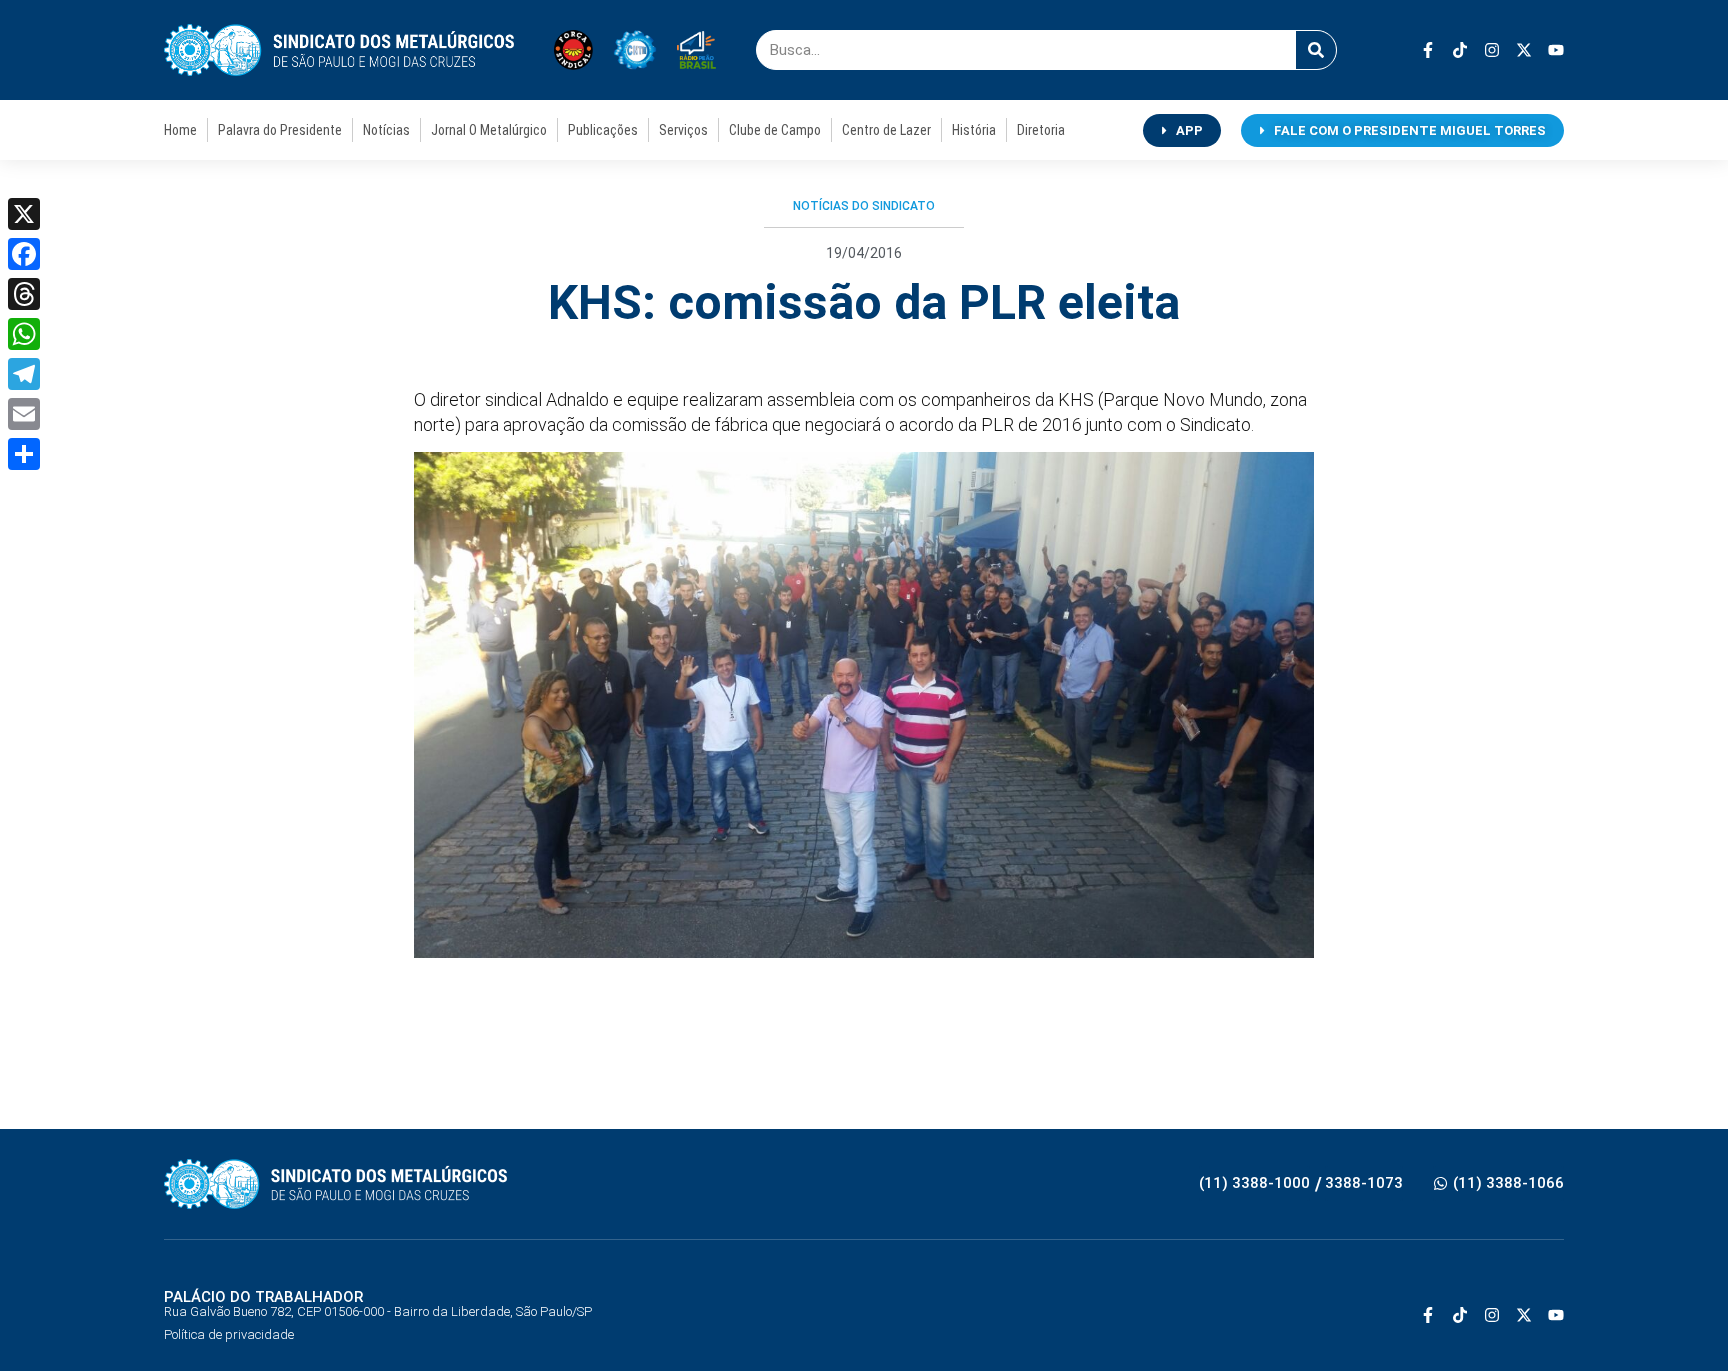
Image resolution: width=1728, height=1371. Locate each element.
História (974, 130)
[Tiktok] (1460, 50)
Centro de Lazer (886, 130)
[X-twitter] (1524, 50)
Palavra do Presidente (280, 130)
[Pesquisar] (1316, 50)
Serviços (683, 130)
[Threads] (24, 294)
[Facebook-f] (1428, 50)
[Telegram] (24, 374)
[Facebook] (24, 254)
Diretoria (1041, 130)
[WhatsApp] (24, 334)
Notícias (386, 130)
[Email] (24, 414)
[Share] (24, 454)
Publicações (603, 130)
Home (180, 130)
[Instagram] (1492, 50)
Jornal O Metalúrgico (489, 130)
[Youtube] (1556, 50)
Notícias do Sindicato (864, 206)
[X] (24, 214)
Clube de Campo (775, 130)
